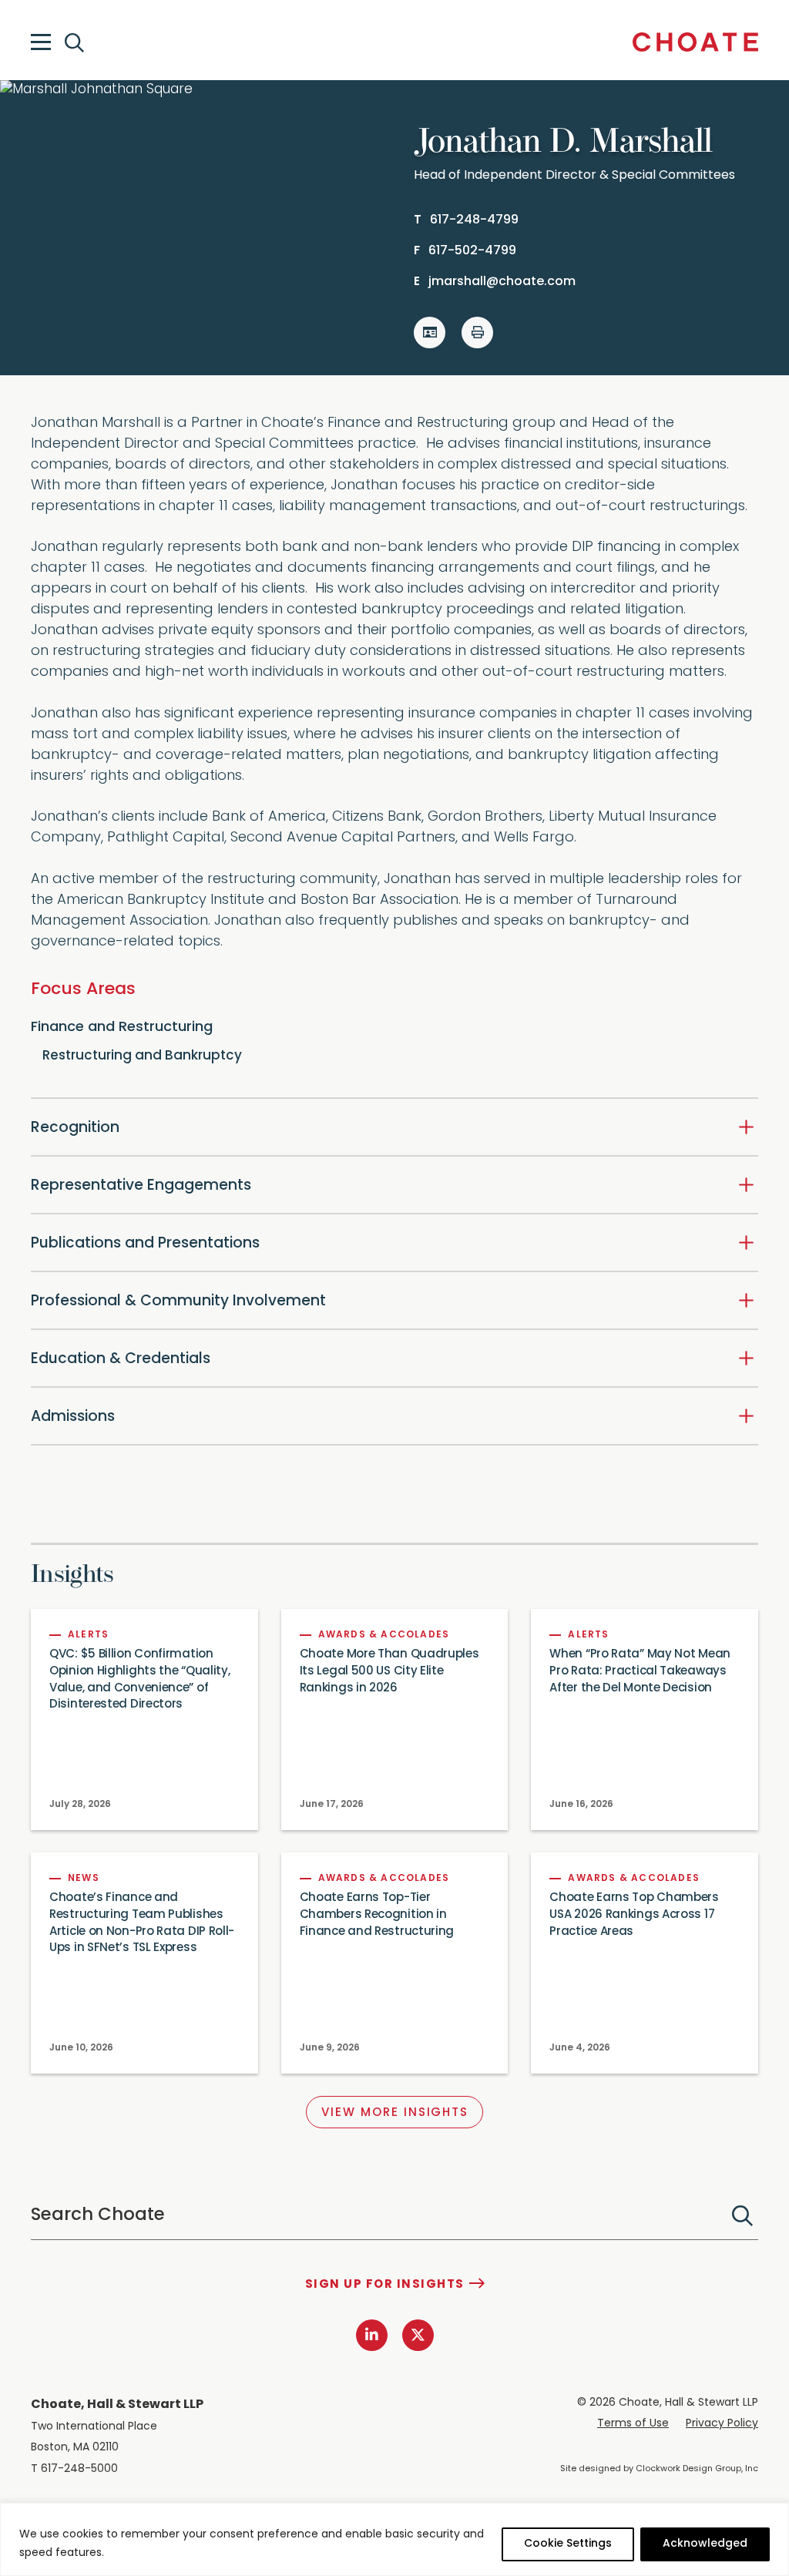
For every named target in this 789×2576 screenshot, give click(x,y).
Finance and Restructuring (122, 1028)
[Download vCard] (430, 332)
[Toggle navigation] (41, 42)
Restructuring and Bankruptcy (142, 1056)
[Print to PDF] (477, 332)
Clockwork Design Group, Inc (697, 2469)
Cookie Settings (568, 2544)
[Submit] (742, 2216)
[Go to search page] (76, 43)
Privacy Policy (722, 2424)
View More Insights (395, 2113)
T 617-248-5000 (74, 2469)
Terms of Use (633, 2424)
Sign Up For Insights (385, 2285)
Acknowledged (705, 2544)
